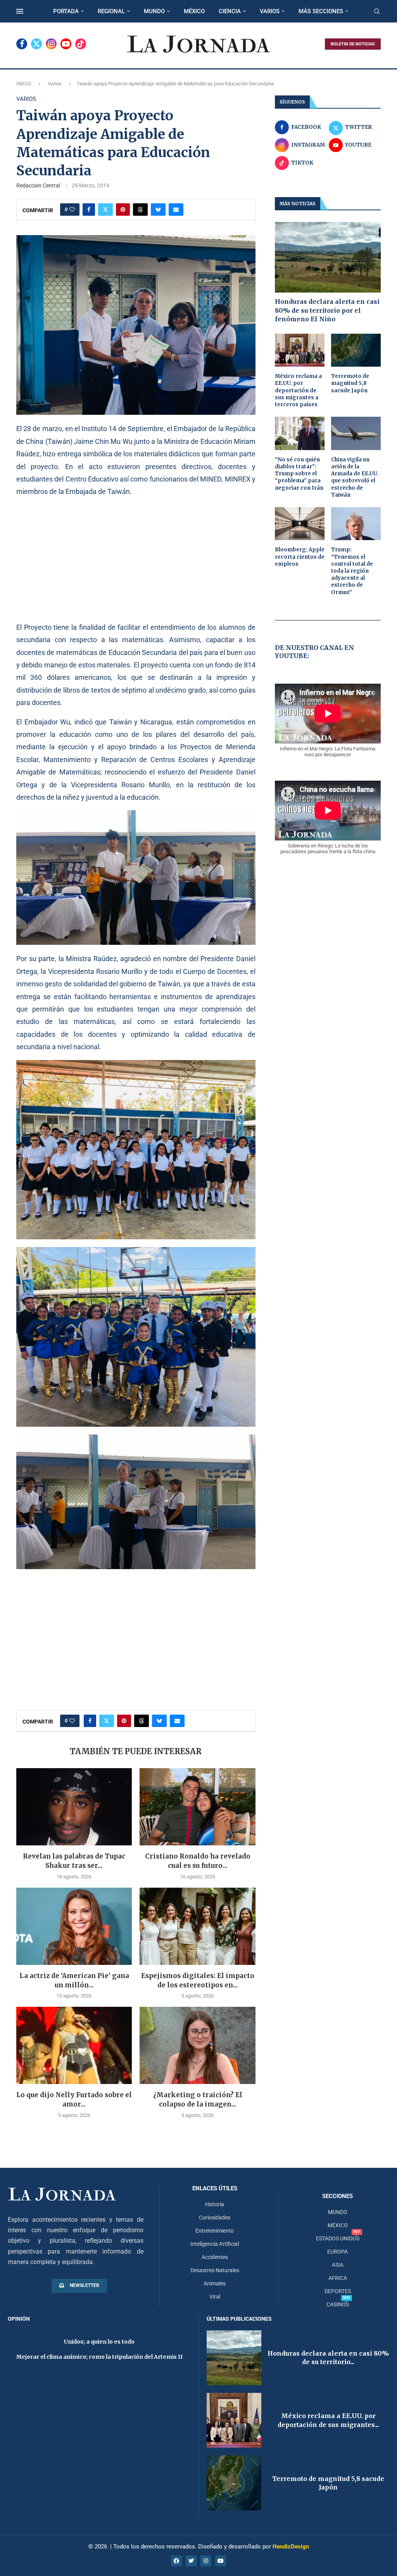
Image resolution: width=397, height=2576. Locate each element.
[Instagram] (51, 44)
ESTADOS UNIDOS (338, 2238)
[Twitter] (36, 44)
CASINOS (338, 2304)
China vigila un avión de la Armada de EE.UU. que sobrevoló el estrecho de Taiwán (355, 477)
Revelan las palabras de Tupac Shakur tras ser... (74, 1861)
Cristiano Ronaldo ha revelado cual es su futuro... (198, 1861)
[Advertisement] (136, 559)
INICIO (24, 84)
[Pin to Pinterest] (123, 210)
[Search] (377, 12)
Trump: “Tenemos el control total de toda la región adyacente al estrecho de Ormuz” (352, 571)
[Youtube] (66, 44)
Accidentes (215, 2257)
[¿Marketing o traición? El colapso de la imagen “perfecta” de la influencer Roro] (197, 2045)
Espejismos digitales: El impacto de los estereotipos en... (198, 1980)
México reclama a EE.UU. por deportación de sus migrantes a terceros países (298, 390)
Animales (215, 2283)
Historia (215, 2204)
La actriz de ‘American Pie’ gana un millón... (74, 1980)
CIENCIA (230, 11)
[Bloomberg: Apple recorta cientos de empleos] (300, 524)
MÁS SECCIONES (321, 11)
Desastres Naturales (215, 2270)
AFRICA (338, 2278)
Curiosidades (215, 2217)
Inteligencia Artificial (215, 2244)
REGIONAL (111, 11)
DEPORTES (338, 2291)
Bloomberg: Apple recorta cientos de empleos (300, 557)
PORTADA (66, 11)
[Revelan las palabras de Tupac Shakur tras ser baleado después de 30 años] (74, 1807)
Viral (215, 2297)
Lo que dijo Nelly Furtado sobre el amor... (74, 2100)
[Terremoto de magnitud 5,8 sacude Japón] (356, 350)
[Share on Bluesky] (158, 210)
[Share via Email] (176, 210)
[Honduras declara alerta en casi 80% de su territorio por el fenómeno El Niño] (328, 257)
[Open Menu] (20, 11)
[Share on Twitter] (105, 210)
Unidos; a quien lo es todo (99, 2342)
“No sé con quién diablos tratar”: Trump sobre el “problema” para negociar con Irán (299, 474)
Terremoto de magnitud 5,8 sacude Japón (350, 383)
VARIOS (270, 11)
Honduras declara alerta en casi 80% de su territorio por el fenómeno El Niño (327, 310)
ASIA (338, 2265)
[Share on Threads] (140, 210)
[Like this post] (72, 210)
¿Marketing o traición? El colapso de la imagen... (198, 2100)
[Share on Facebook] (89, 210)
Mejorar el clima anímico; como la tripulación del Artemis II (99, 2357)
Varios (55, 84)
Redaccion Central (38, 185)
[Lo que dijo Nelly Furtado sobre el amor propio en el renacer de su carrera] (74, 2045)
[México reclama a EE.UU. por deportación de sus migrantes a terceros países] (300, 350)
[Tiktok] (81, 44)
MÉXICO (194, 11)
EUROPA (337, 2252)
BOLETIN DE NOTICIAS (353, 44)
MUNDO (154, 11)
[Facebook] (22, 44)
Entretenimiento (215, 2231)
